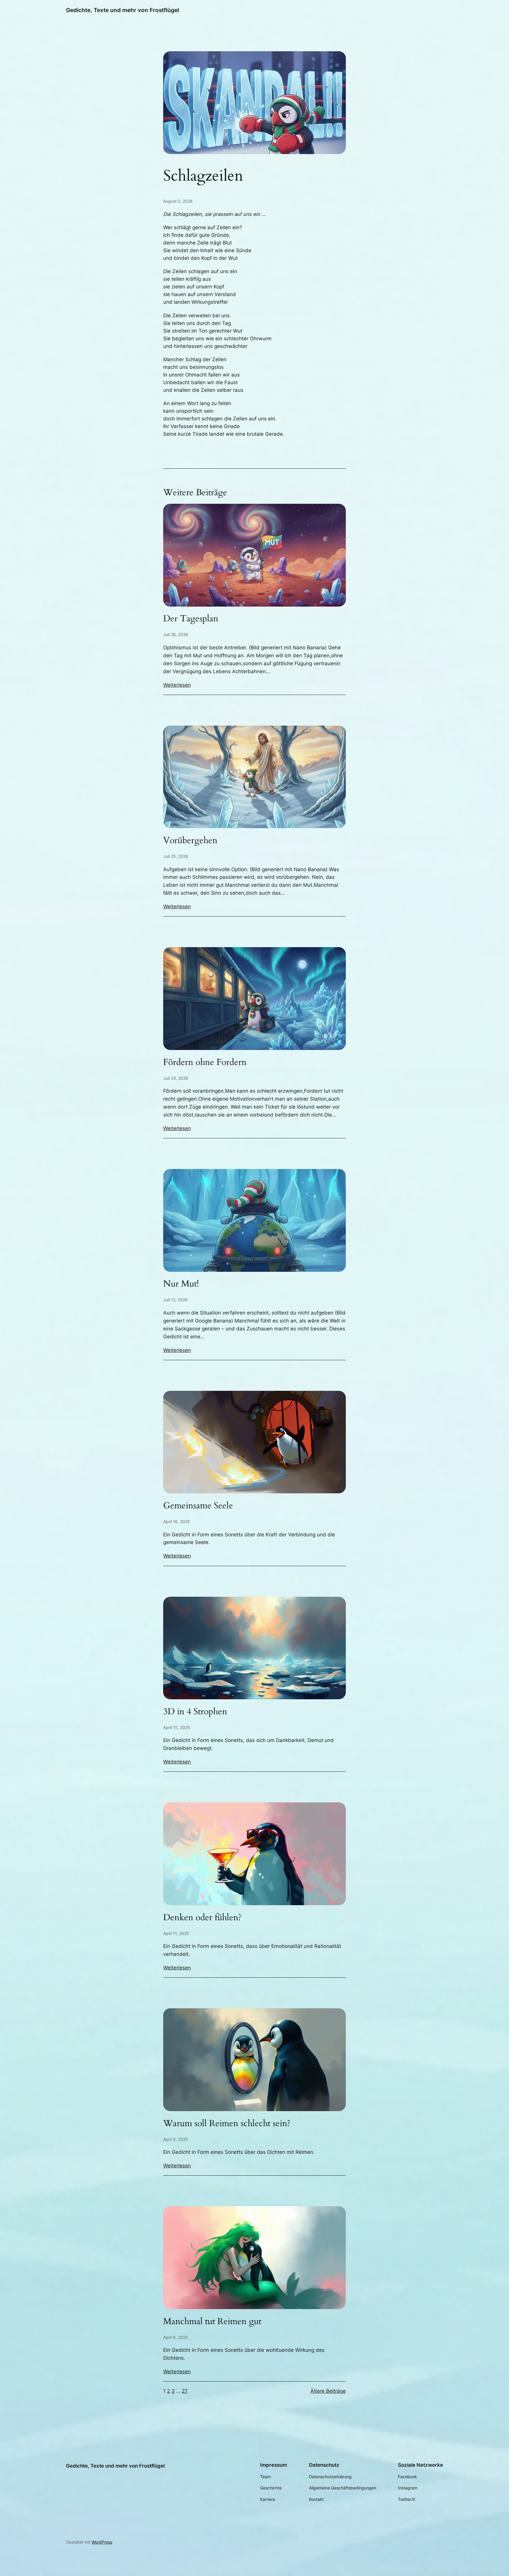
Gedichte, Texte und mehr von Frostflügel (123, 10)
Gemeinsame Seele (198, 1506)
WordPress (102, 2542)
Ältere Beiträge (328, 2391)
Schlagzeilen (203, 176)
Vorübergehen (190, 841)
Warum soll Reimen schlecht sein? (227, 2124)
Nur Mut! (181, 1284)
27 (185, 2391)
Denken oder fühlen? (202, 1918)
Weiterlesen (177, 685)
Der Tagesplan (191, 619)
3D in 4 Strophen (195, 1712)
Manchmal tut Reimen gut (212, 2322)
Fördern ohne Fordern (205, 1063)
